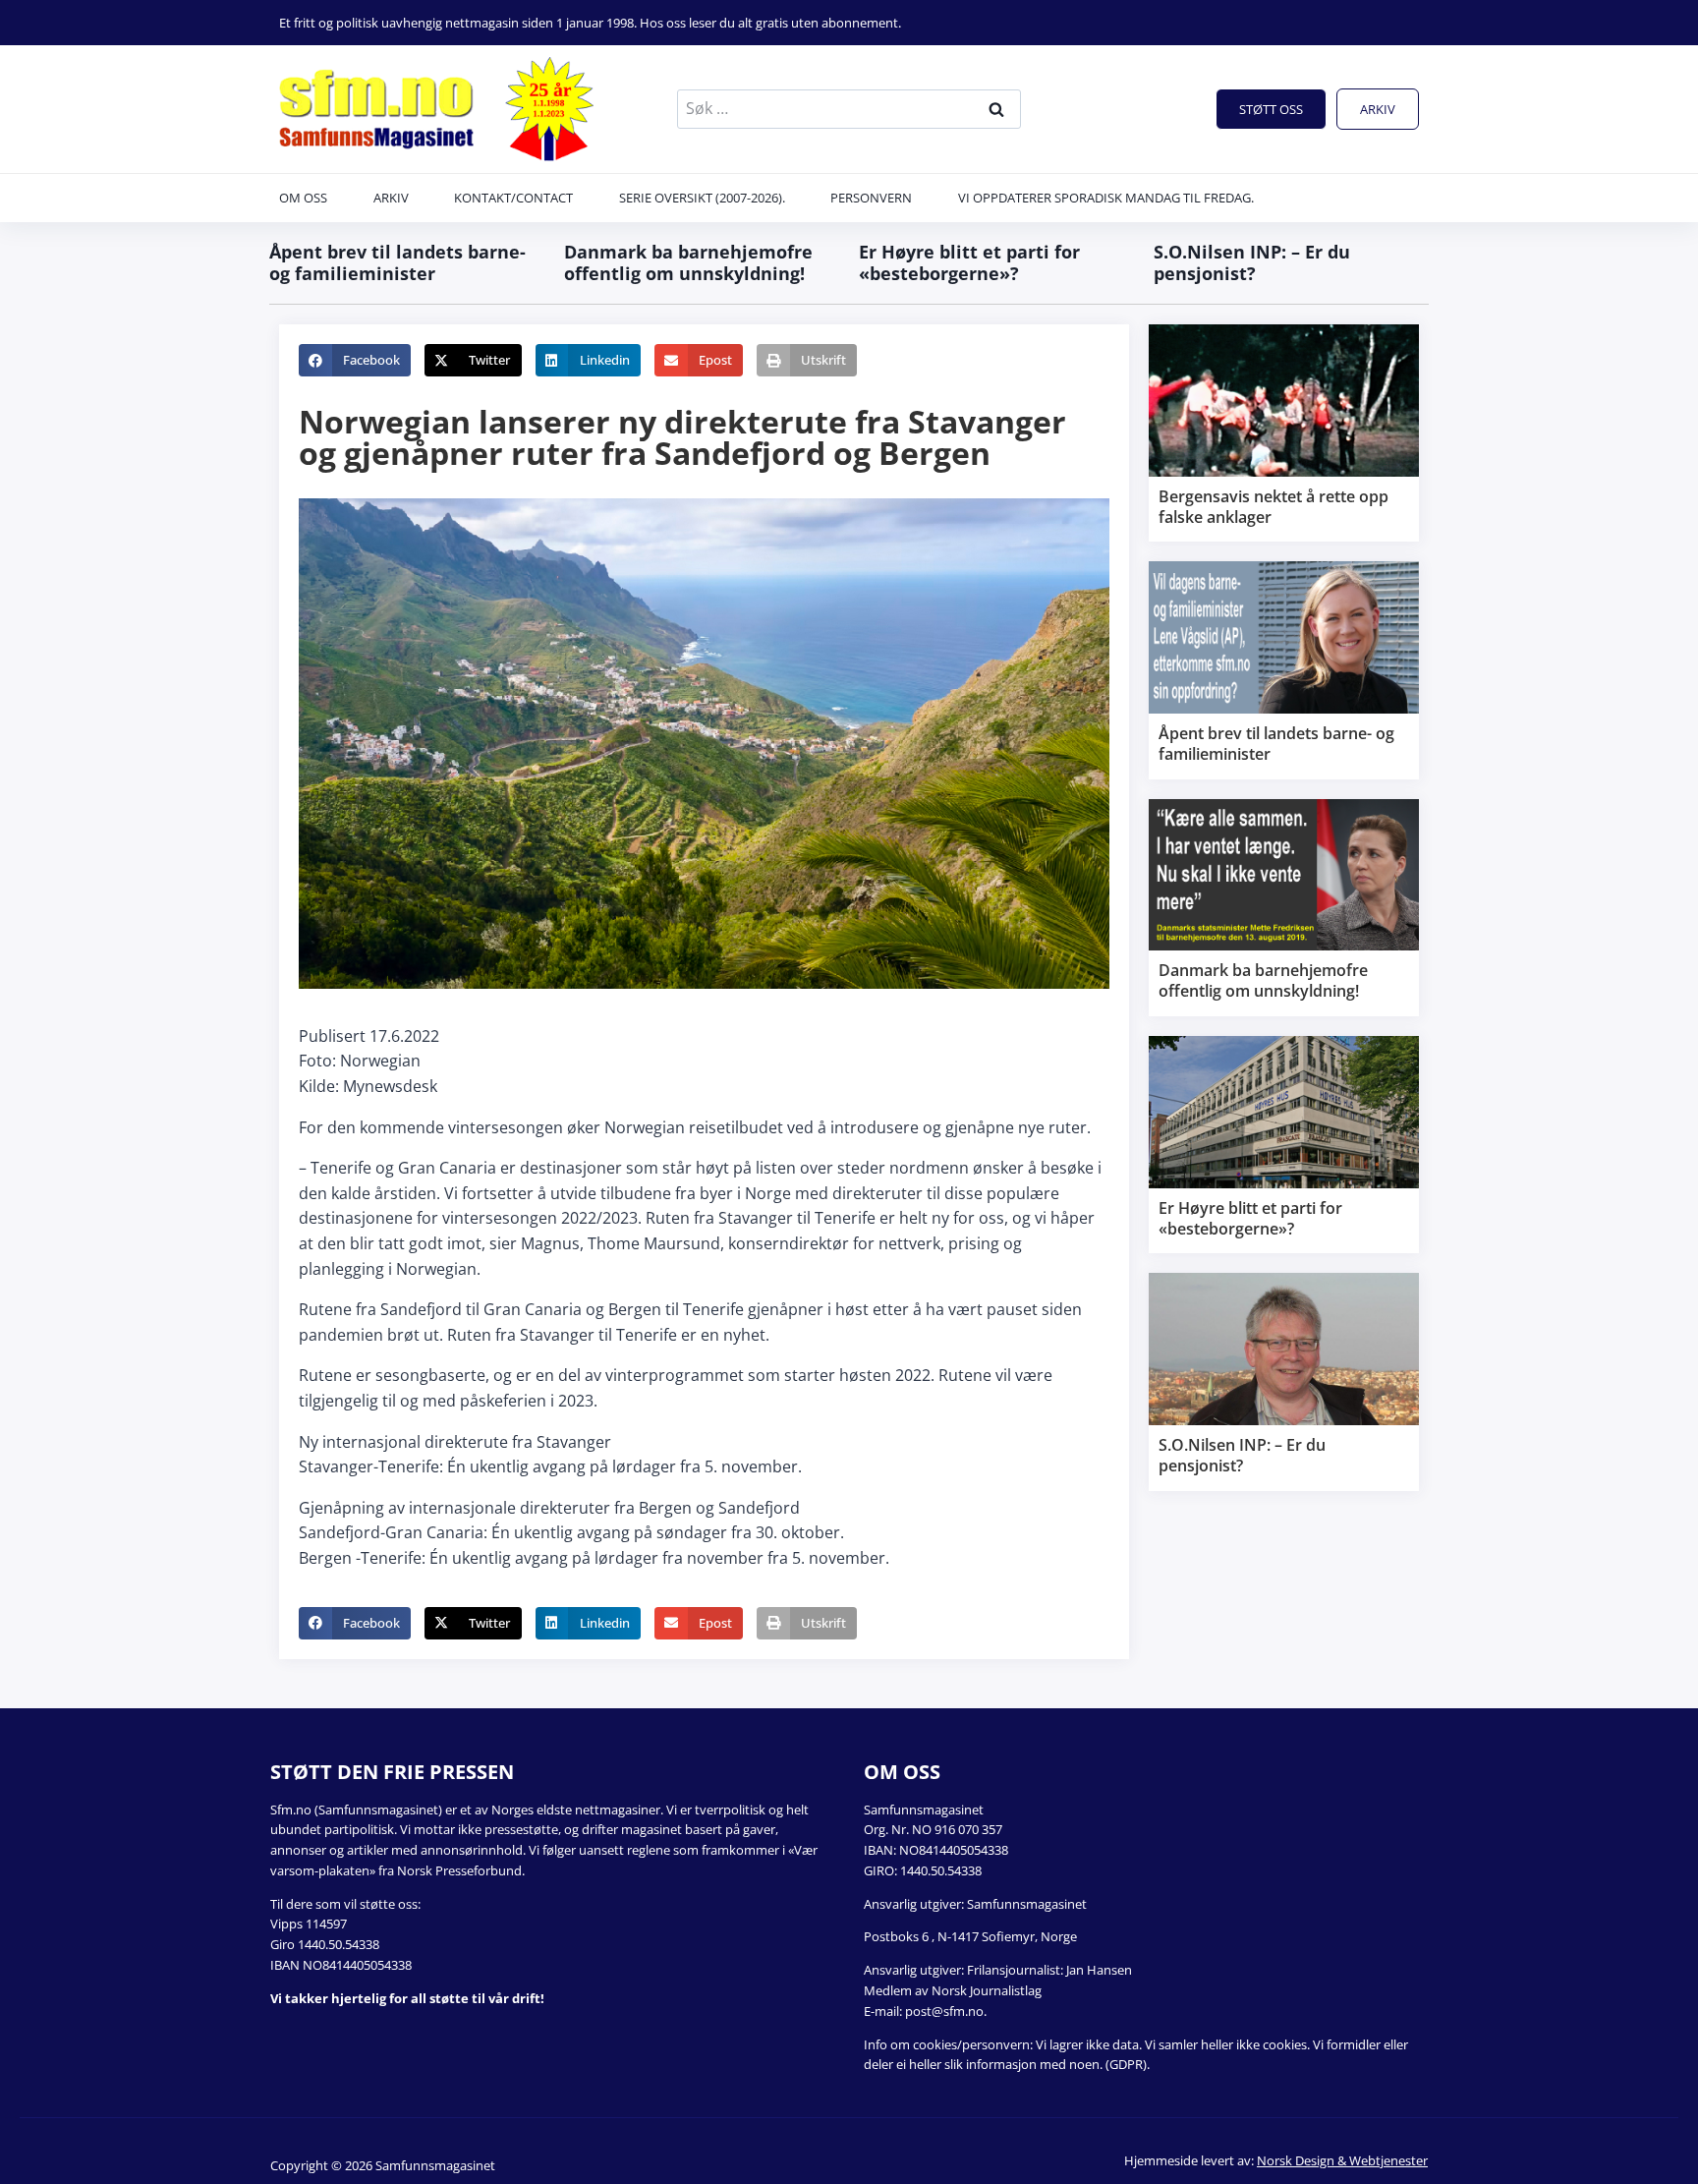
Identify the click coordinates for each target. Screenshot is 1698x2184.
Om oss (303, 198)
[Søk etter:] (849, 108)
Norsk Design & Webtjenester (1342, 2160)
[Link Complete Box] (1284, 433)
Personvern (871, 198)
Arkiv (1378, 109)
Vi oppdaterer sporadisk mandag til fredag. (1106, 198)
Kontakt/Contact (513, 198)
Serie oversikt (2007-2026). (702, 198)
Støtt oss (1271, 109)
